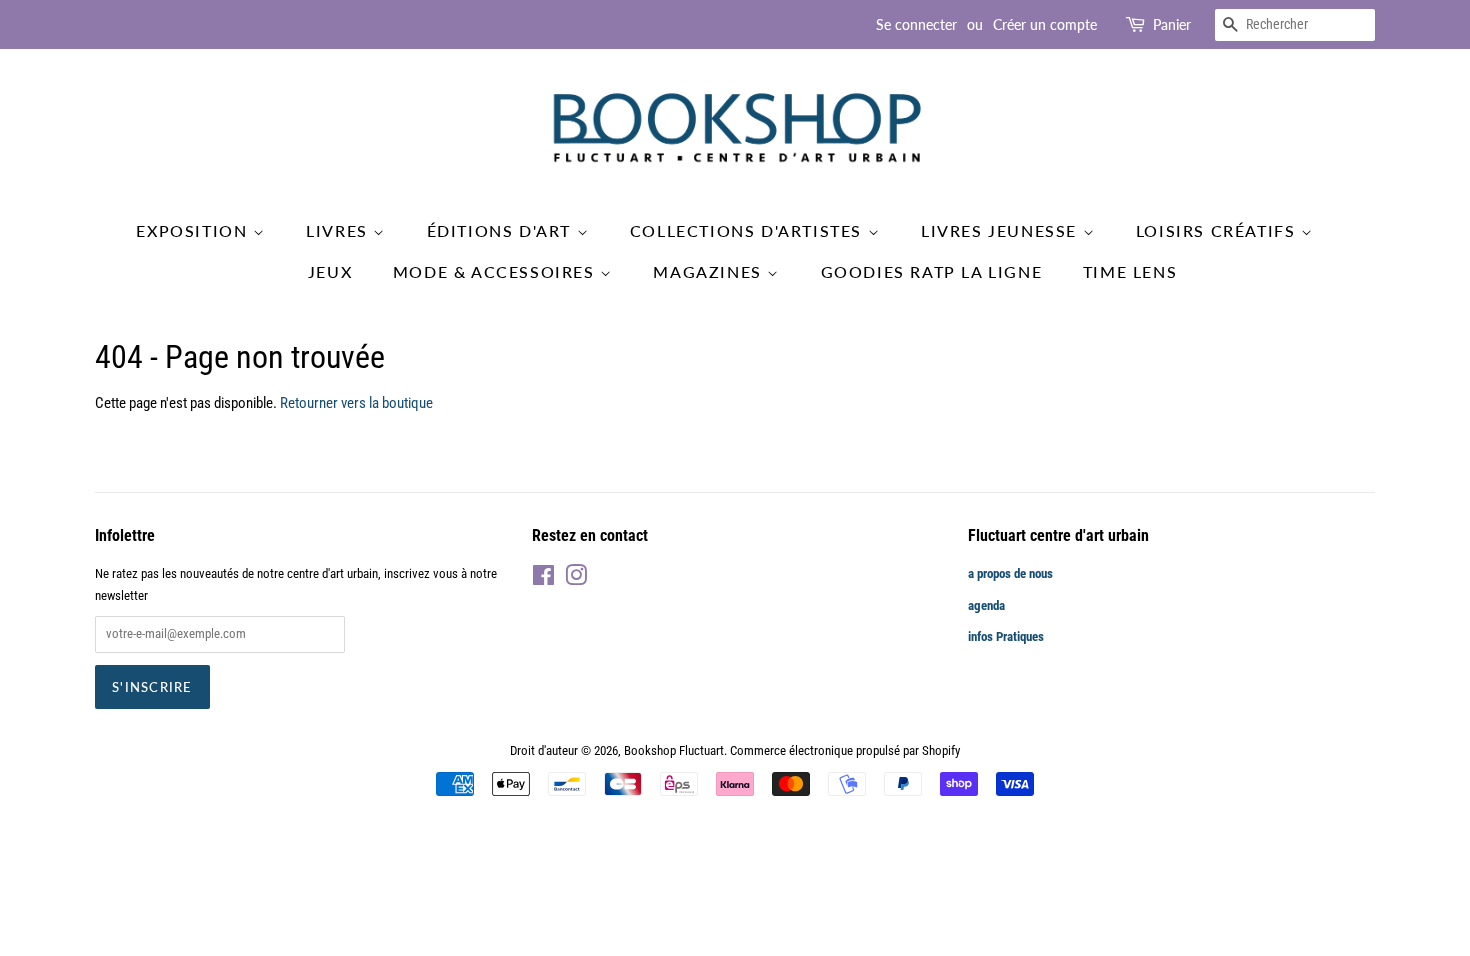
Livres (339, 230)
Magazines (710, 271)
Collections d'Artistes (749, 230)
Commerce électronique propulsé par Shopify (845, 750)
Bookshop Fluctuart (674, 750)
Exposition (194, 230)
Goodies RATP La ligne (932, 271)
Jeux (330, 271)
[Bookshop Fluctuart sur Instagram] (576, 579)
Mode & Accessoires (496, 271)
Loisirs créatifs (1218, 230)
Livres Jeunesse (1002, 230)
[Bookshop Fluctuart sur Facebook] (543, 579)
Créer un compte (1045, 24)
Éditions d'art (502, 230)
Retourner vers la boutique (356, 403)
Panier (1172, 24)
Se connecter (916, 24)
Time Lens (1130, 271)
